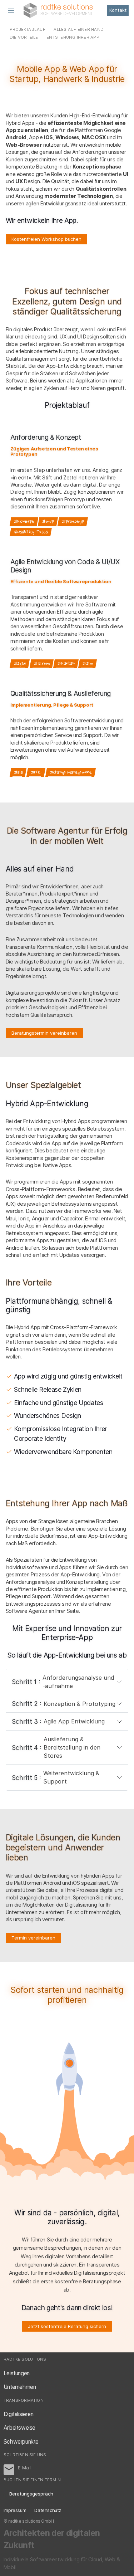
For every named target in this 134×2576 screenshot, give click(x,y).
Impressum (15, 2510)
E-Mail (9, 2470)
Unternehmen (20, 2387)
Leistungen (17, 2373)
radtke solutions (58, 10)
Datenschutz (48, 2510)
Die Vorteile (24, 37)
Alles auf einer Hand (79, 29)
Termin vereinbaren (33, 1938)
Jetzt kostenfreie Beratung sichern (67, 2326)
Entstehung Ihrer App (73, 37)
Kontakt (118, 10)
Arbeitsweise (19, 2428)
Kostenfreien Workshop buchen (46, 239)
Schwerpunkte (21, 2442)
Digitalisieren (19, 2414)
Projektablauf (28, 29)
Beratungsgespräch (31, 2494)
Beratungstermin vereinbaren (44, 1033)
